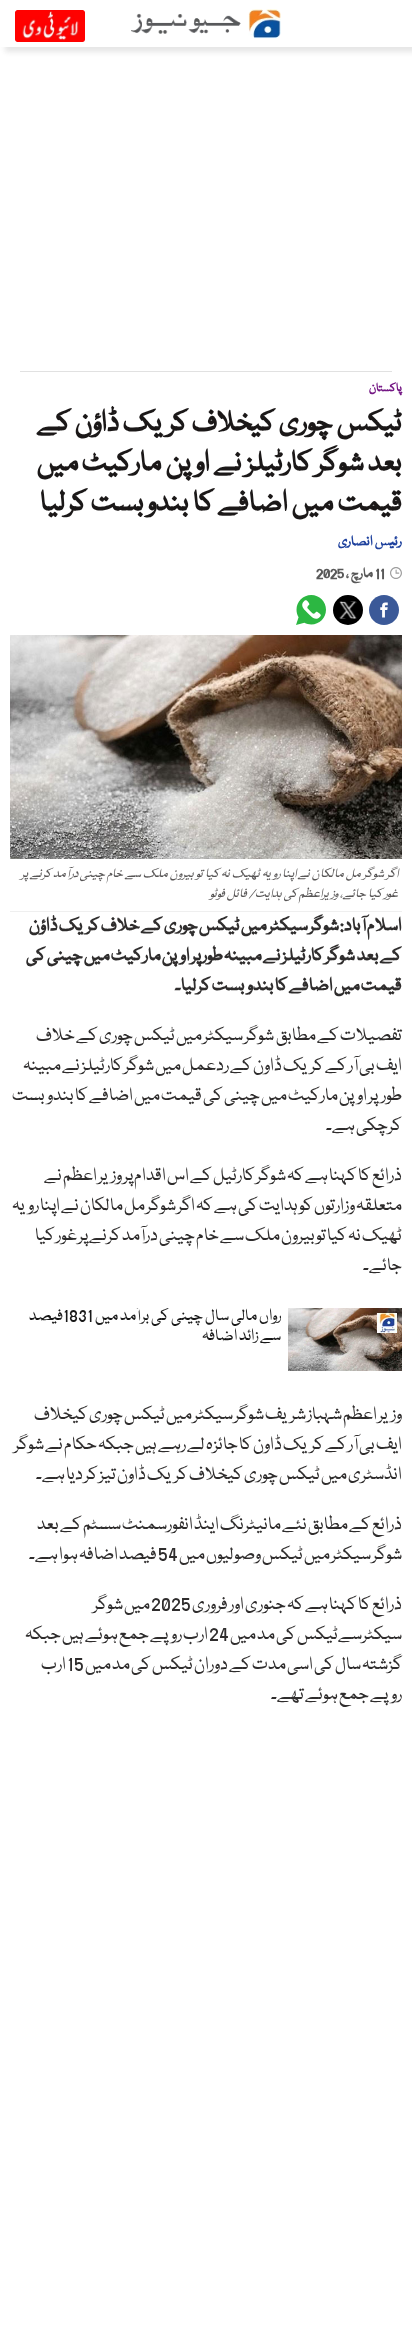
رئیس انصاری (370, 542)
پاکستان (385, 388)
